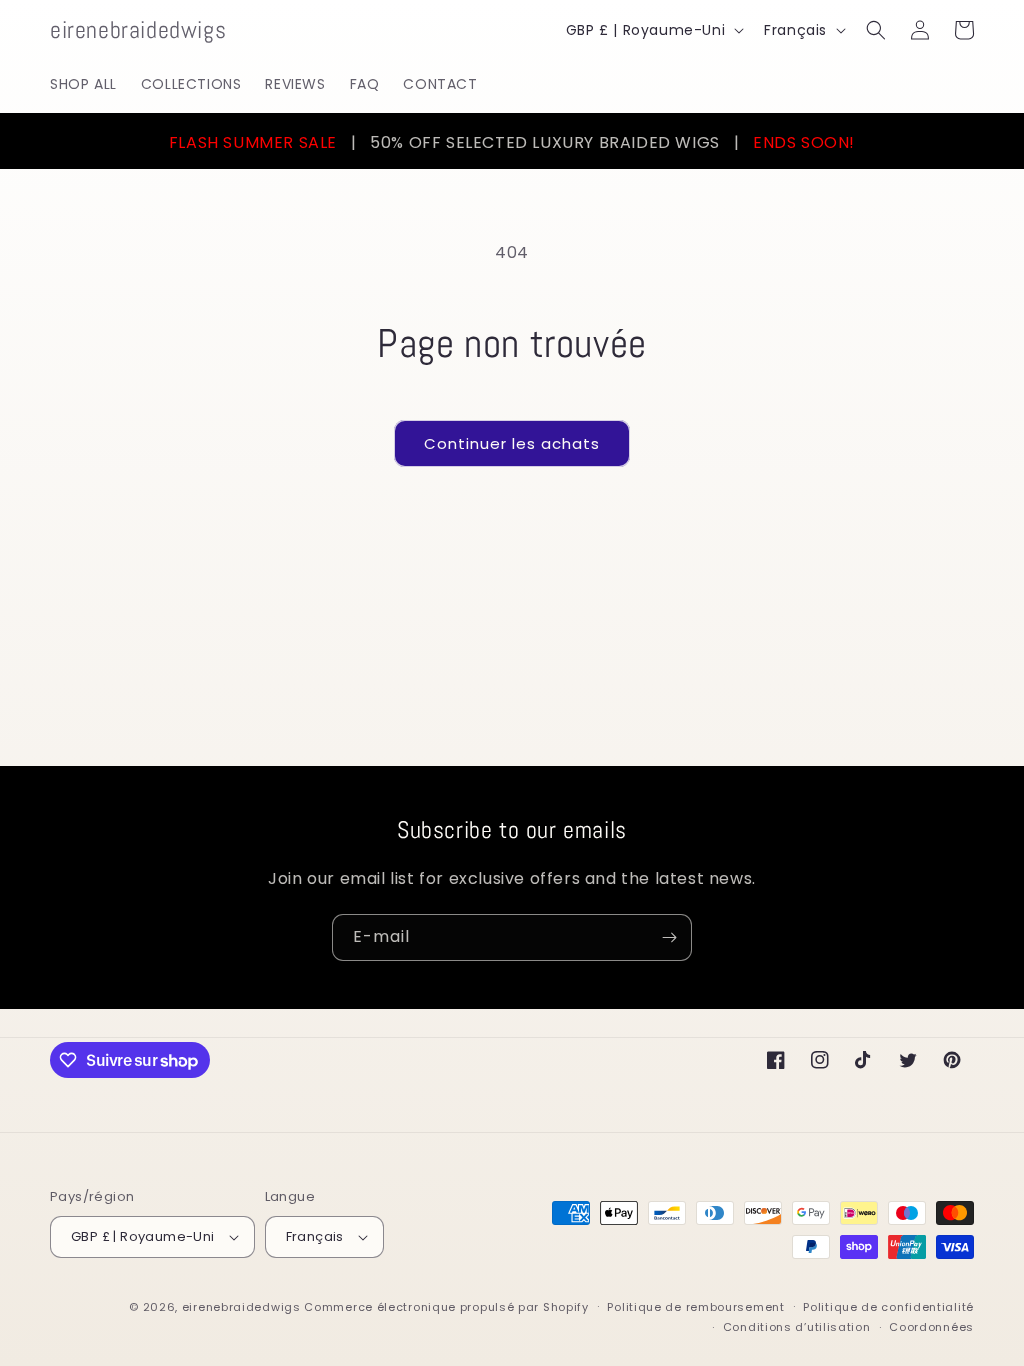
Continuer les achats (512, 443)
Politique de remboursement (695, 1307)
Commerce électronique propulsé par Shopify (446, 1307)
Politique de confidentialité (888, 1307)
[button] (876, 30)
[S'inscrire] (669, 937)
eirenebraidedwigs (241, 1307)
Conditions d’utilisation (797, 1327)
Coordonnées (931, 1327)
